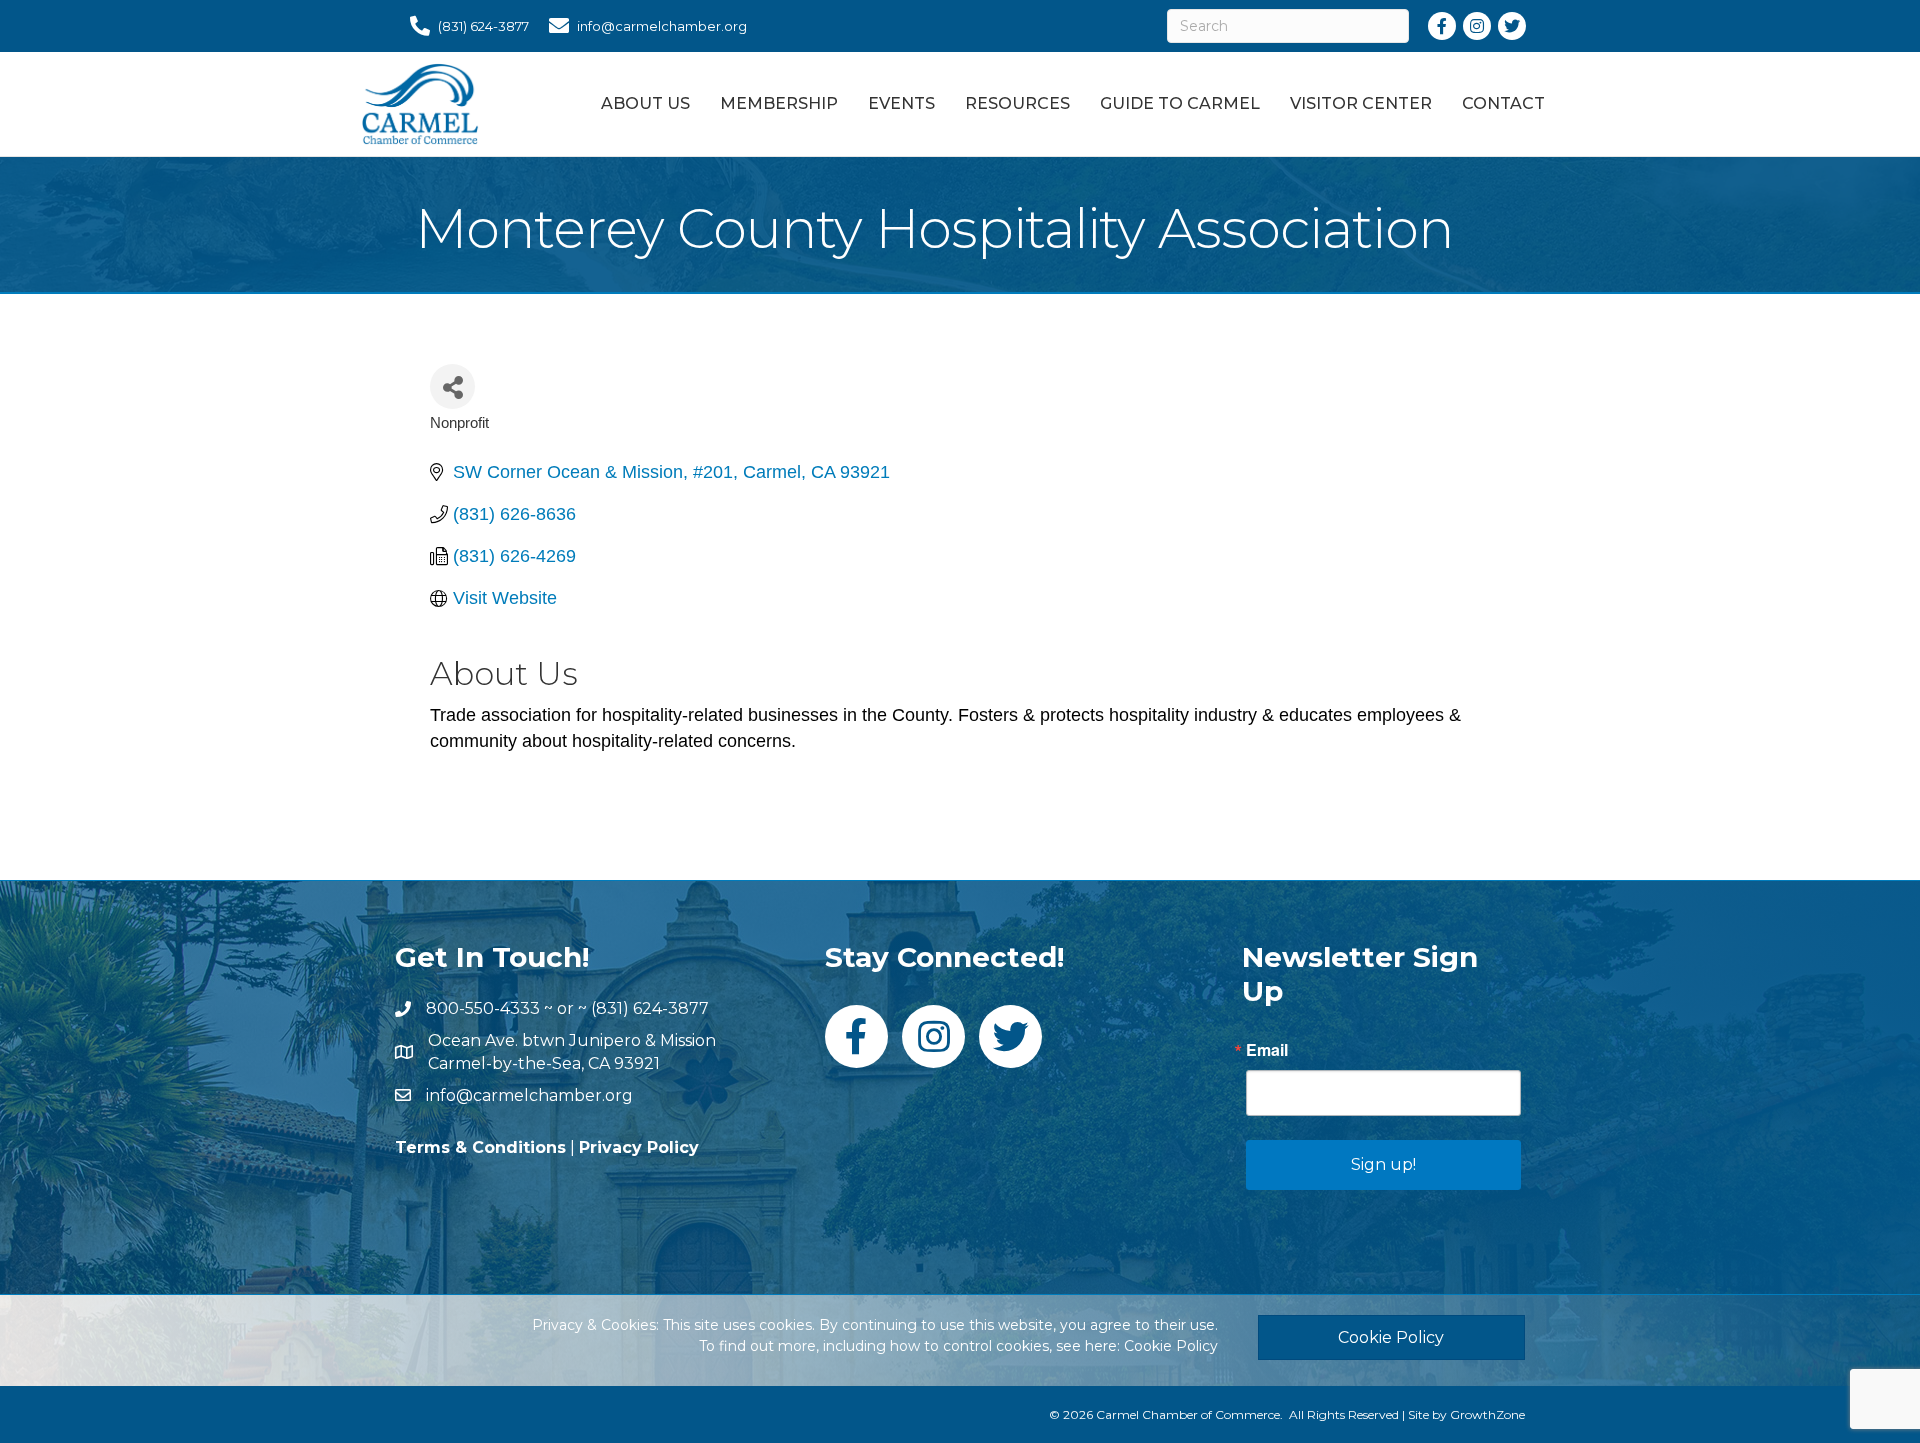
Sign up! (1383, 1164)
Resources (1017, 103)
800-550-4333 (483, 1008)
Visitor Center (1361, 103)
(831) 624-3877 (650, 1008)
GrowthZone (1487, 1414)
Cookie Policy (1171, 1346)
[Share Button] (452, 386)
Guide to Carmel (1180, 103)
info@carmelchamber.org (529, 1095)
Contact (1503, 103)
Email (1267, 1050)
